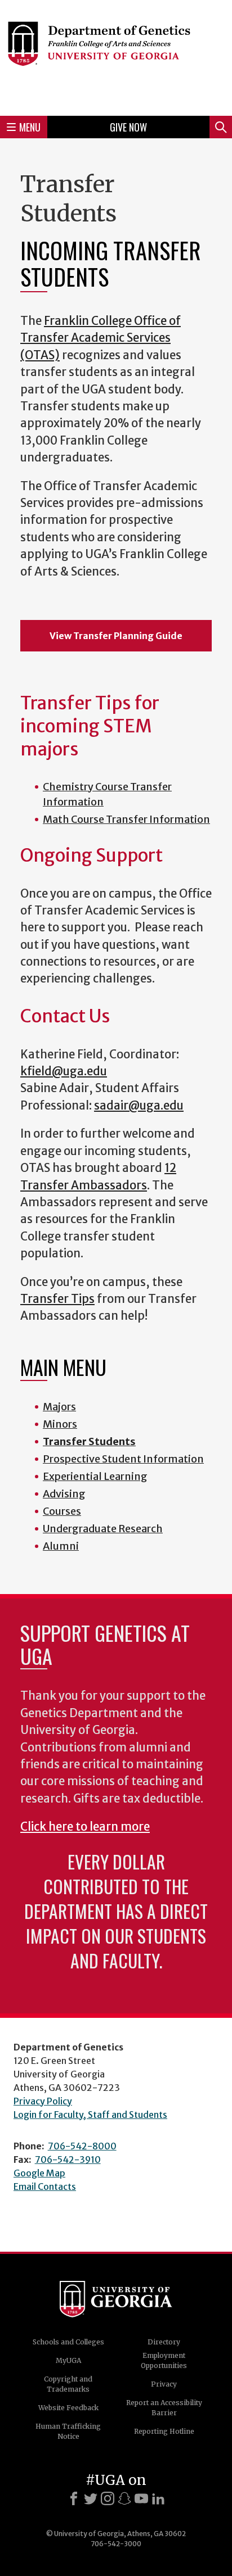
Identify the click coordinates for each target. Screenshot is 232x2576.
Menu (30, 127)
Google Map (39, 2173)
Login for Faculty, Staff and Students (90, 2115)
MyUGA (68, 2360)
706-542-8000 (82, 2146)
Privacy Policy (43, 2101)
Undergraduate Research (103, 1529)
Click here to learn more (85, 1827)
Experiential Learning (95, 1476)
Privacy (164, 2384)
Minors (60, 1424)
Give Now (128, 127)
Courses (62, 1511)
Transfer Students (89, 1441)
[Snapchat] (124, 2498)
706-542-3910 (68, 2160)
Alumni (61, 1546)
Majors (59, 1407)
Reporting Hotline (164, 2431)
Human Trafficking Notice (68, 2431)
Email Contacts (45, 2186)
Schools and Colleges (68, 2342)
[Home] (116, 56)
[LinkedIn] (158, 2498)
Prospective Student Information (123, 1459)
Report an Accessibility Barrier (164, 2408)
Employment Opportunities (164, 2360)
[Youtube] (141, 2498)
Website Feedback (68, 2408)
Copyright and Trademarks (68, 2384)
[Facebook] (74, 2498)
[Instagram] (108, 2498)
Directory (164, 2342)
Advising (64, 1494)
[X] (91, 2498)
